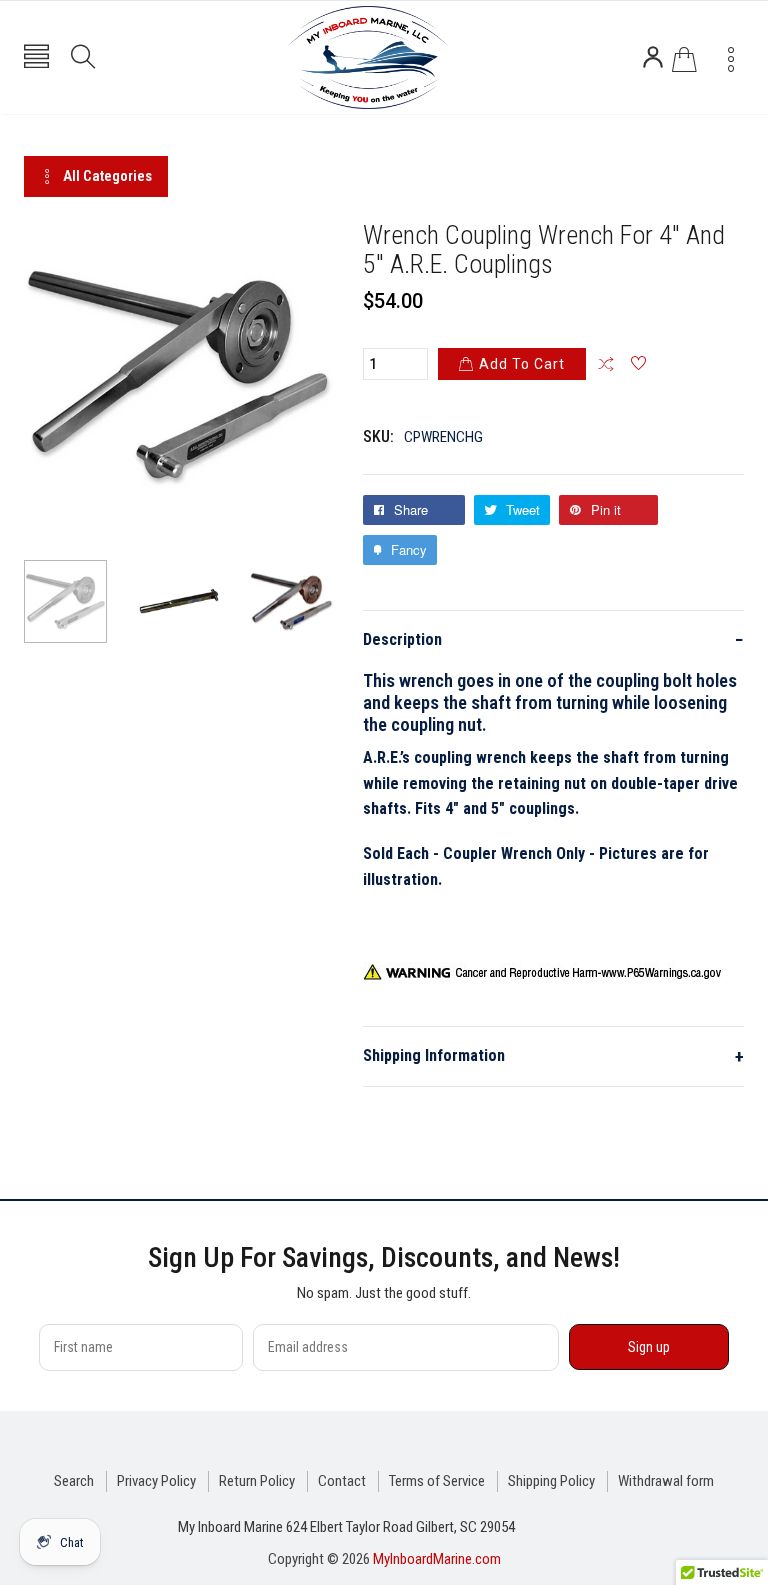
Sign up (649, 1347)
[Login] (653, 57)
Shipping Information (553, 1056)
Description (553, 639)
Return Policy (257, 1481)
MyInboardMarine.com (437, 1559)
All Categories (107, 176)
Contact (342, 1481)
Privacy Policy (156, 1481)
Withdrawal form (666, 1481)
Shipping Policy (551, 1481)
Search (74, 1481)
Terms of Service (437, 1481)
